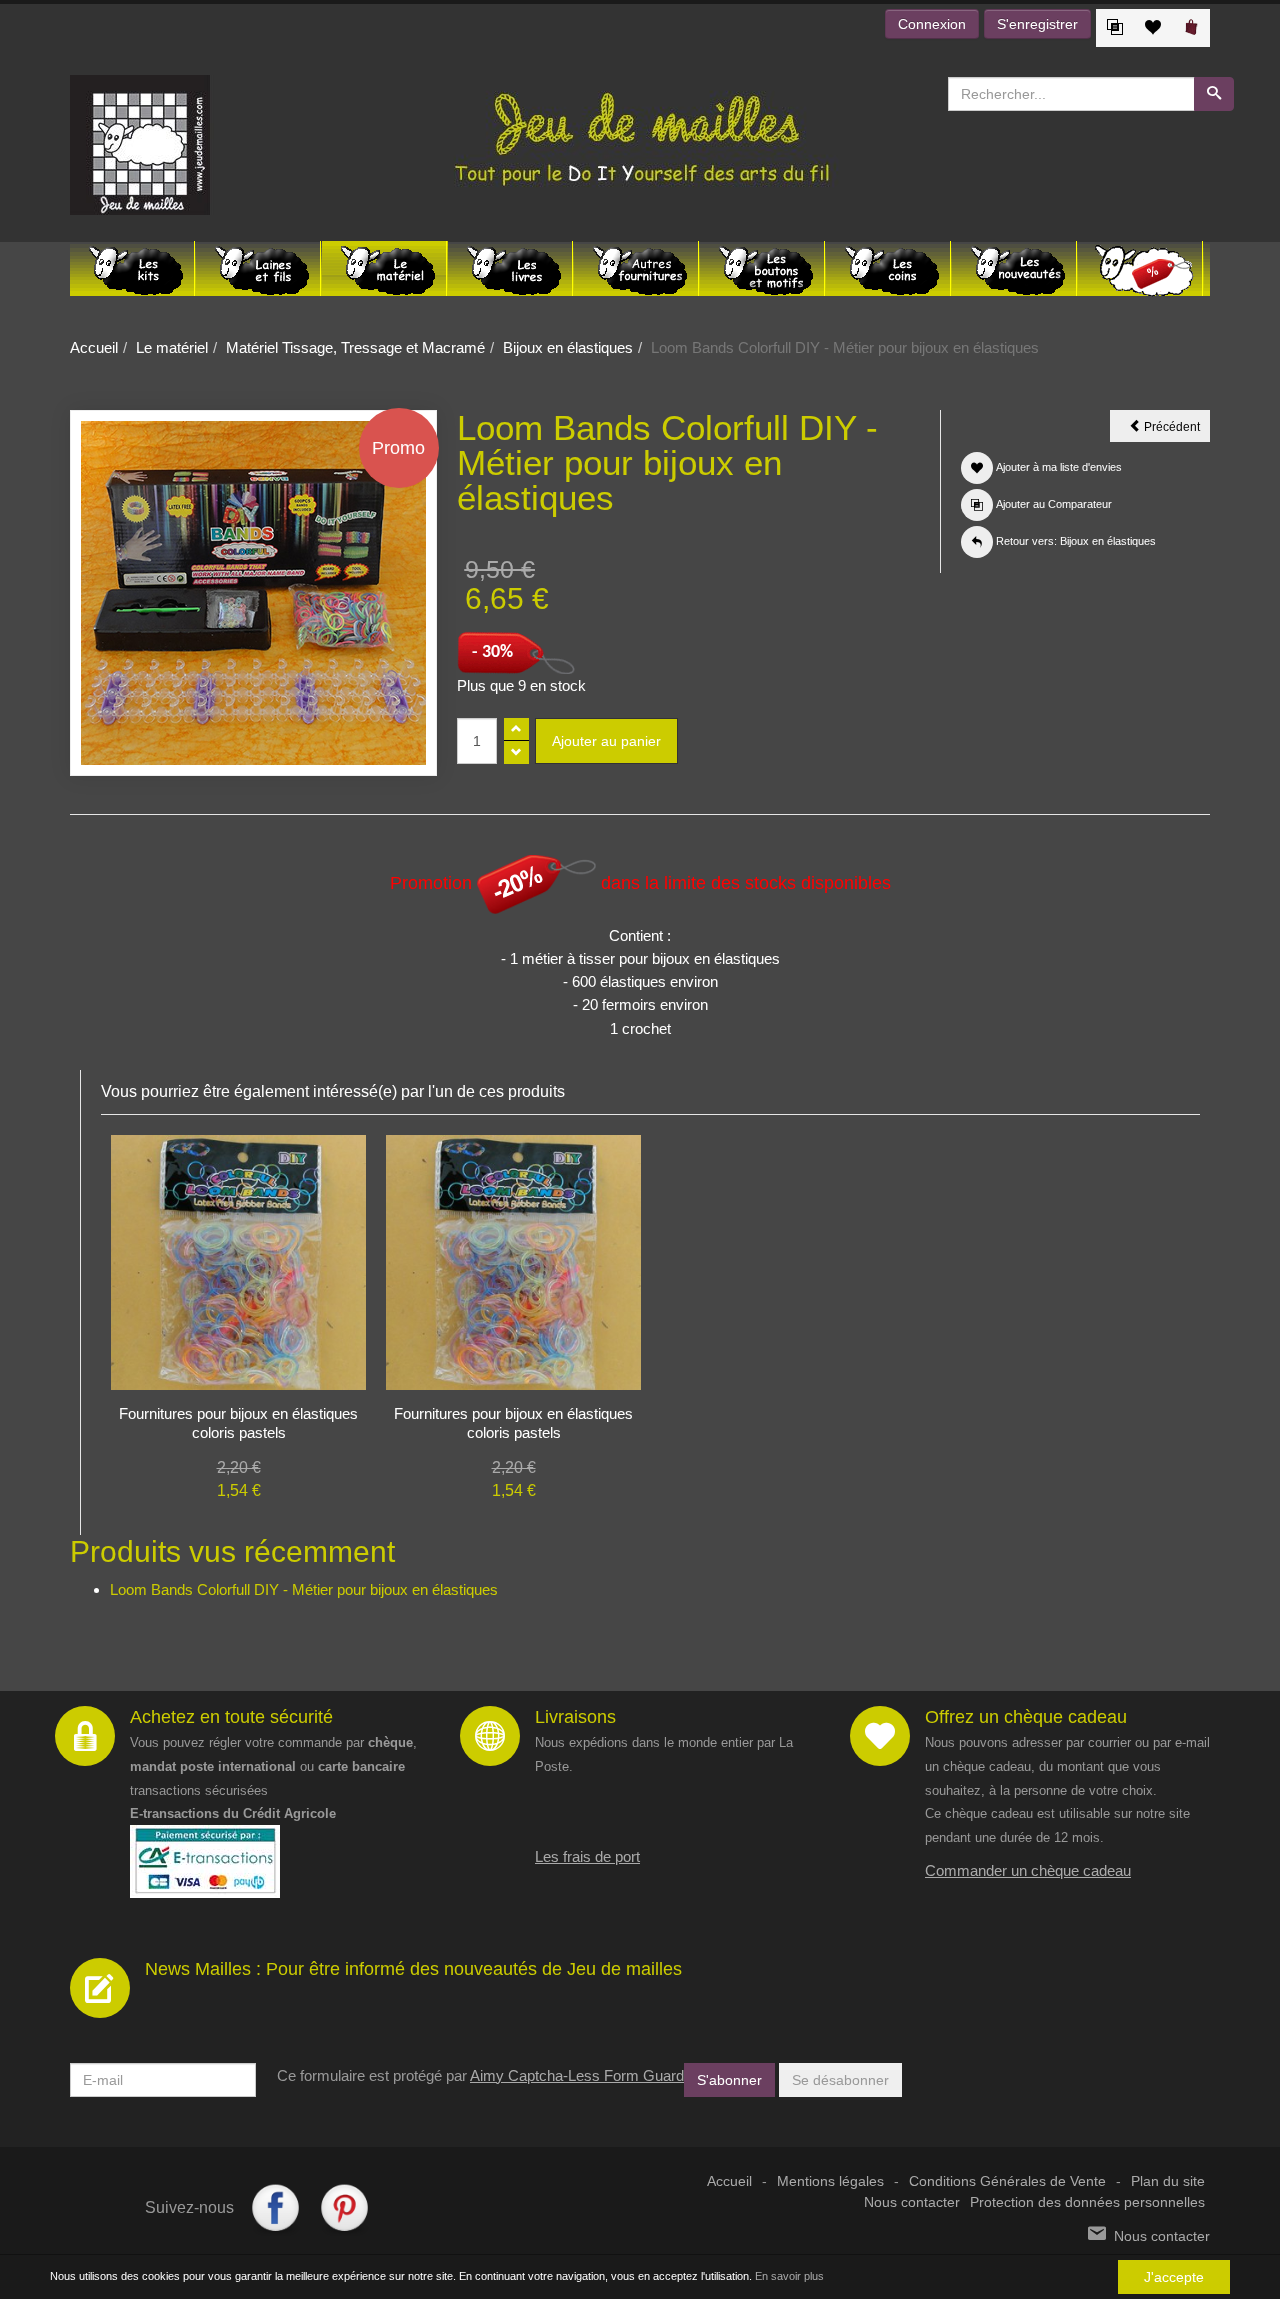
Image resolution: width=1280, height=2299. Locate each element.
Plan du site (1168, 2181)
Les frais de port (587, 1856)
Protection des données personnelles (1087, 2202)
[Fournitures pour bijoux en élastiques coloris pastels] (238, 1260)
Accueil (94, 347)
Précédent (1175, 430)
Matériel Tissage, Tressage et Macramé (355, 347)
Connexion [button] (932, 24)
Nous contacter (912, 2202)
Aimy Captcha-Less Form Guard (577, 2075)
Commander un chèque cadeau (1028, 1870)
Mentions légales (830, 2181)
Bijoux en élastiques (568, 347)
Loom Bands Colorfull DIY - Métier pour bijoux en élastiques (304, 1589)
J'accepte (1174, 2277)
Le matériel (172, 347)
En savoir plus (789, 2276)
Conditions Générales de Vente (1007, 2181)
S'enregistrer (1037, 24)
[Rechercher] (1214, 94)
